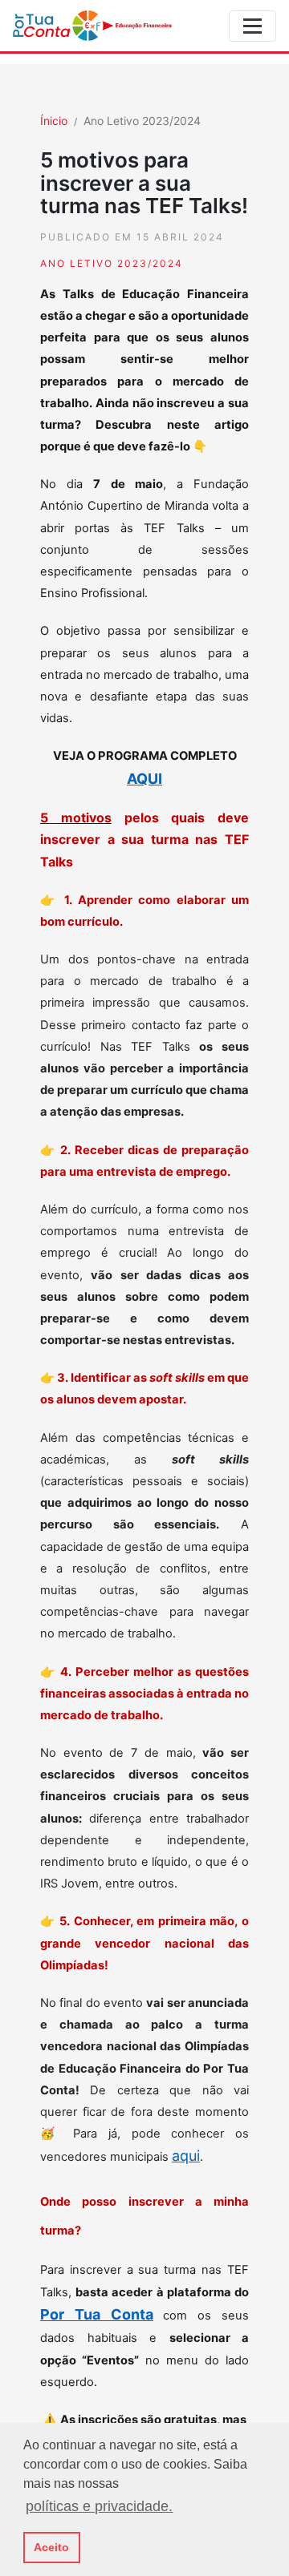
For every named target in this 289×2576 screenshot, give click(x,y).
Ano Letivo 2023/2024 (142, 121)
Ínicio (54, 121)
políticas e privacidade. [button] (99, 2506)
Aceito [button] (51, 2547)
